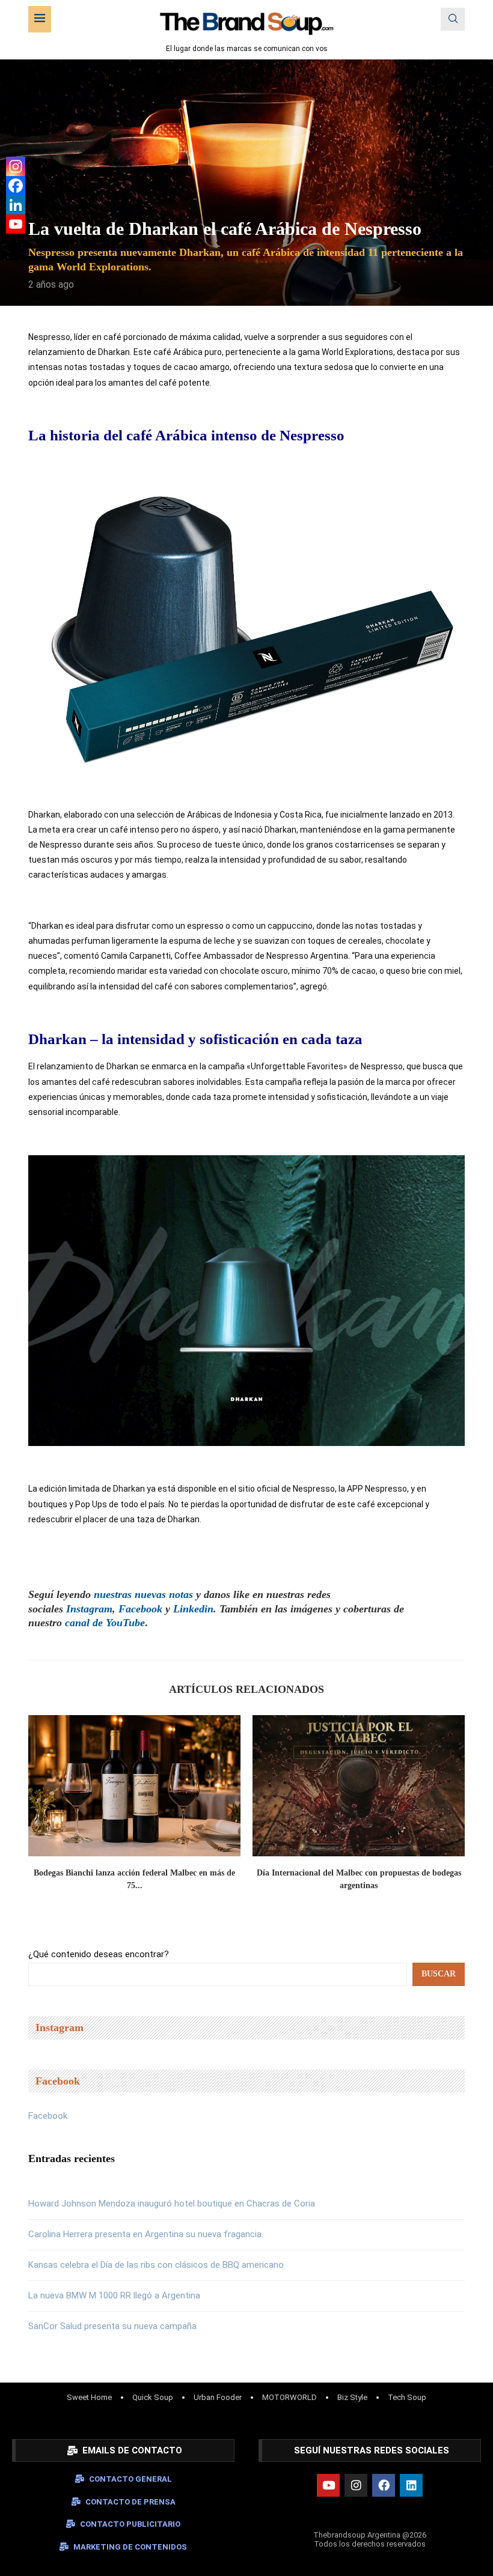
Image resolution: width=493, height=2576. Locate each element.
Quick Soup (153, 2397)
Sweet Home (89, 2397)
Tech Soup (407, 2397)
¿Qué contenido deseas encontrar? (99, 1954)
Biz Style (352, 2397)
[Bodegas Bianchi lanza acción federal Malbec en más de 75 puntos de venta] (134, 1786)
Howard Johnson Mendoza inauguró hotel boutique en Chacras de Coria (172, 2204)
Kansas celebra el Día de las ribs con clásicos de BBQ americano (156, 2265)
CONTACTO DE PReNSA (130, 2502)
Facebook (48, 2116)
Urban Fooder (218, 2397)
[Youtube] (16, 224)
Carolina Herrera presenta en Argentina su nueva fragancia (145, 2234)
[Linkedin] (16, 205)
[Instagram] (16, 166)
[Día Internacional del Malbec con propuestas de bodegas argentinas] (359, 1786)
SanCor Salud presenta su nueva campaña (112, 2326)
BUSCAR (439, 1974)
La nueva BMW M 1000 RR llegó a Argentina (114, 2295)
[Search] (453, 19)
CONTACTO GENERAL (130, 2479)
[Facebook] (16, 186)
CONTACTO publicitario (130, 2524)
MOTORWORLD (289, 2397)
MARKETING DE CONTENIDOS (130, 2547)
